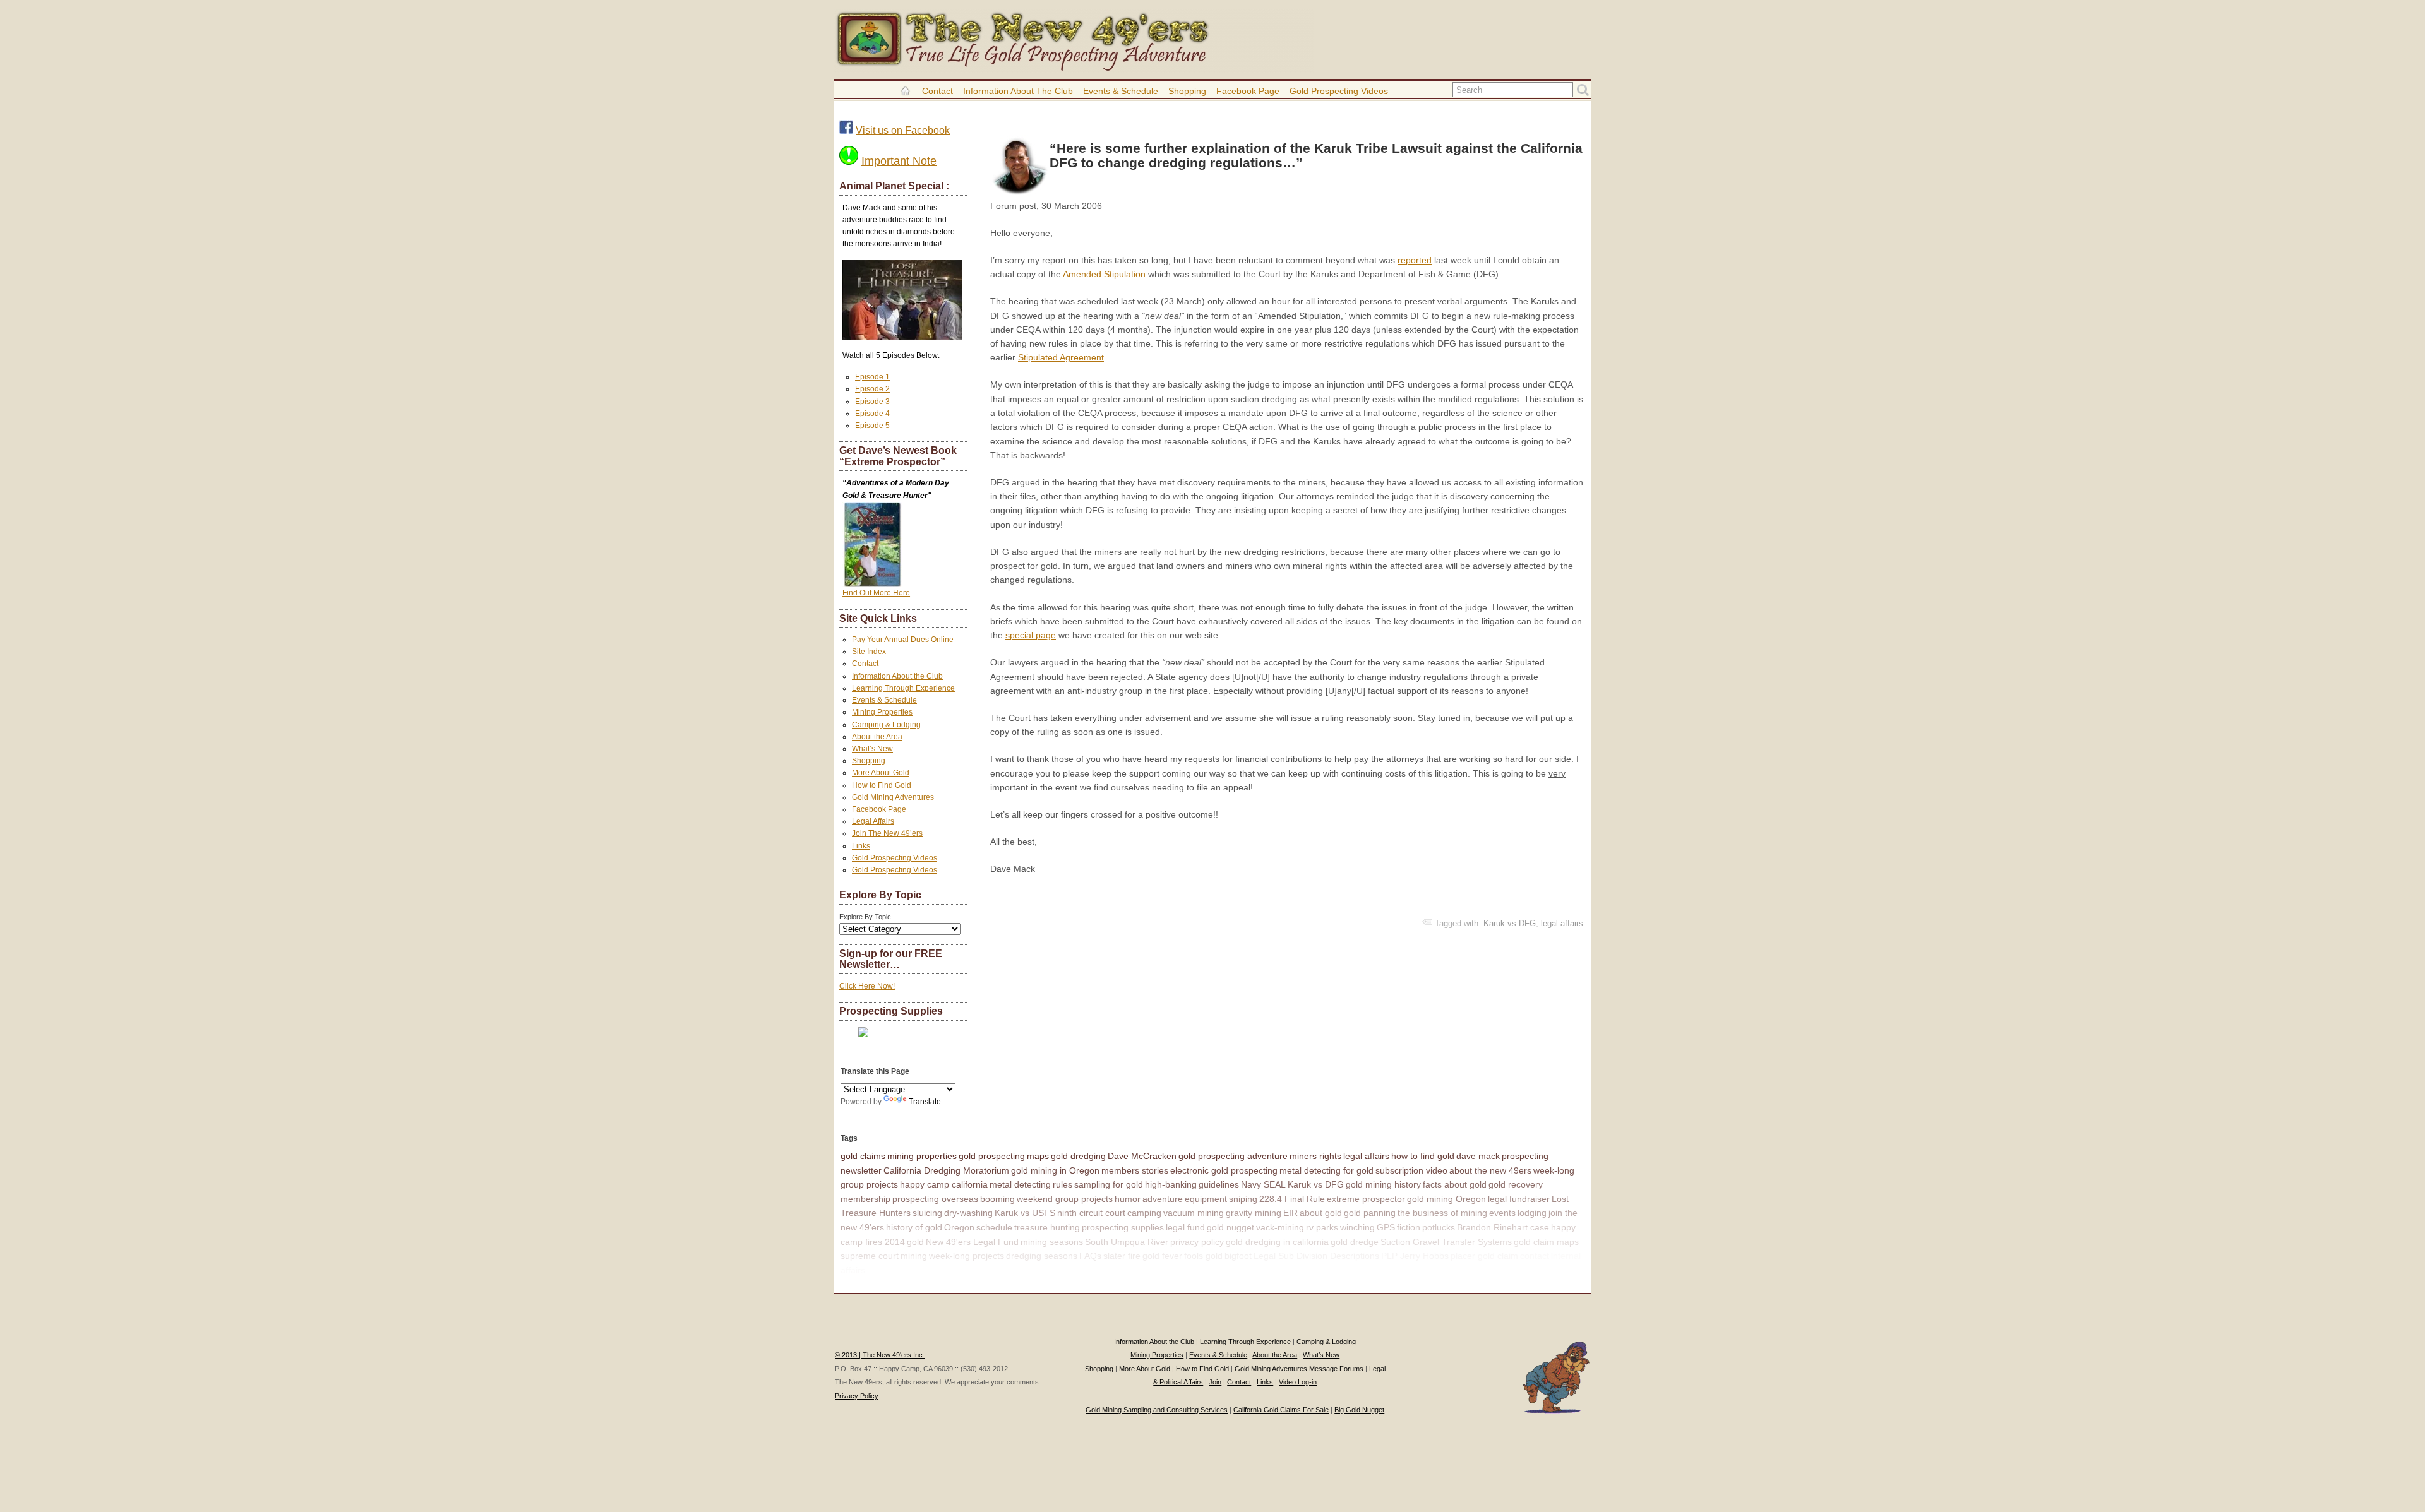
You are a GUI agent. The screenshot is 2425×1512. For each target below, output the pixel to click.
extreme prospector (1366, 1199)
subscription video (1411, 1170)
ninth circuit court (1091, 1213)
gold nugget (1230, 1227)
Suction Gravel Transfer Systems (1446, 1242)
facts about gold (1455, 1184)
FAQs (1090, 1256)
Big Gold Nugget (1359, 1410)
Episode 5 (872, 426)
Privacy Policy (857, 1396)
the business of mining (1442, 1213)
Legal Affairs (873, 821)
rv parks (1322, 1227)
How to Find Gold (882, 785)
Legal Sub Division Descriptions (1316, 1256)
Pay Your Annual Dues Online (903, 640)
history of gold (914, 1227)
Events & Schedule (1121, 91)
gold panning (1370, 1213)
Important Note (899, 161)
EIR (1290, 1213)
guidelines (1219, 1184)
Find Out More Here (876, 593)
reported (1415, 260)
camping (1144, 1213)
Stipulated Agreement (1061, 357)
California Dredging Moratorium (946, 1170)
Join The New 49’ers (887, 833)
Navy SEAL (1263, 1184)
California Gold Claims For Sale (1281, 1410)
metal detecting (1020, 1184)
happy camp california (944, 1184)
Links (861, 846)
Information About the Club (1018, 91)
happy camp (892, 1270)
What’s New (872, 749)
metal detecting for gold (1326, 1170)
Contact (937, 91)
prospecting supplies (1123, 1227)
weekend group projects (1065, 1199)
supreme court (870, 1256)
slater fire (1122, 1256)
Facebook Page (1248, 91)
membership (865, 1199)
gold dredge (1355, 1242)
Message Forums (1336, 1369)
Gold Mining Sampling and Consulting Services (1157, 1410)
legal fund (1185, 1227)
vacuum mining (1194, 1213)
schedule (994, 1227)
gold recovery (1516, 1184)
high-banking (1171, 1184)
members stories (1135, 1170)
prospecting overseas (935, 1199)
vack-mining (1280, 1227)
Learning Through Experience (903, 688)
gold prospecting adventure (1233, 1156)
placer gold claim (1484, 1256)
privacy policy (1197, 1242)
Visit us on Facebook (903, 130)
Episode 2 (872, 389)
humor (1128, 1199)
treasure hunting (1047, 1227)
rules (1063, 1184)
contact (1535, 1256)
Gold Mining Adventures (893, 797)
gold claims (863, 1156)
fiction (1409, 1227)
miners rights (1315, 1156)
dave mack (1478, 1156)
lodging (1532, 1213)
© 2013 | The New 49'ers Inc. (880, 1355)
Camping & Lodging (886, 725)
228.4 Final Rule (1292, 1199)
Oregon (959, 1227)
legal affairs (1562, 923)
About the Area (877, 737)
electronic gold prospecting (1224, 1170)
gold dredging (1078, 1156)
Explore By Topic (865, 917)
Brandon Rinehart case (1503, 1227)
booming (997, 1199)
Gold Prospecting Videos (1339, 91)
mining (914, 1256)
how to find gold (1423, 1156)
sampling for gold (1109, 1184)
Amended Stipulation (1104, 274)
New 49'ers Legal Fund (972, 1242)
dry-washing (968, 1213)
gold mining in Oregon (1055, 1170)
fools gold (1203, 1256)
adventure (1163, 1199)
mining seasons (1052, 1242)
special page (1031, 635)
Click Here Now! (867, 986)
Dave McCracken (1142, 1156)
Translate (925, 1102)
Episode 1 (872, 377)
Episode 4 (872, 414)
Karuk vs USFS (1025, 1213)
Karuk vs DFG (1510, 923)
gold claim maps (1546, 1242)
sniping (1243, 1199)
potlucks (1439, 1227)
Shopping (1187, 91)
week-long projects (967, 1256)
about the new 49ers (1490, 1170)
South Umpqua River (1127, 1242)
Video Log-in (1298, 1382)
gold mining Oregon (1446, 1199)
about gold (1321, 1213)
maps (1038, 1156)
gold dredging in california (1277, 1242)
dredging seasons (1042, 1256)
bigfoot (1238, 1256)
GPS (1386, 1227)
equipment (1206, 1199)
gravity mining (1254, 1213)
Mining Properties (882, 712)
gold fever (1162, 1256)
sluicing (927, 1213)
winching (1357, 1227)
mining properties (922, 1156)
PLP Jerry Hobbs (1415, 1256)
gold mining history (1383, 1184)
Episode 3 (872, 402)
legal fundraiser (1519, 1199)
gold (915, 1242)
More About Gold (881, 773)
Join (1215, 1382)
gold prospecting (992, 1156)
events (1502, 1213)
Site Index (869, 652)
